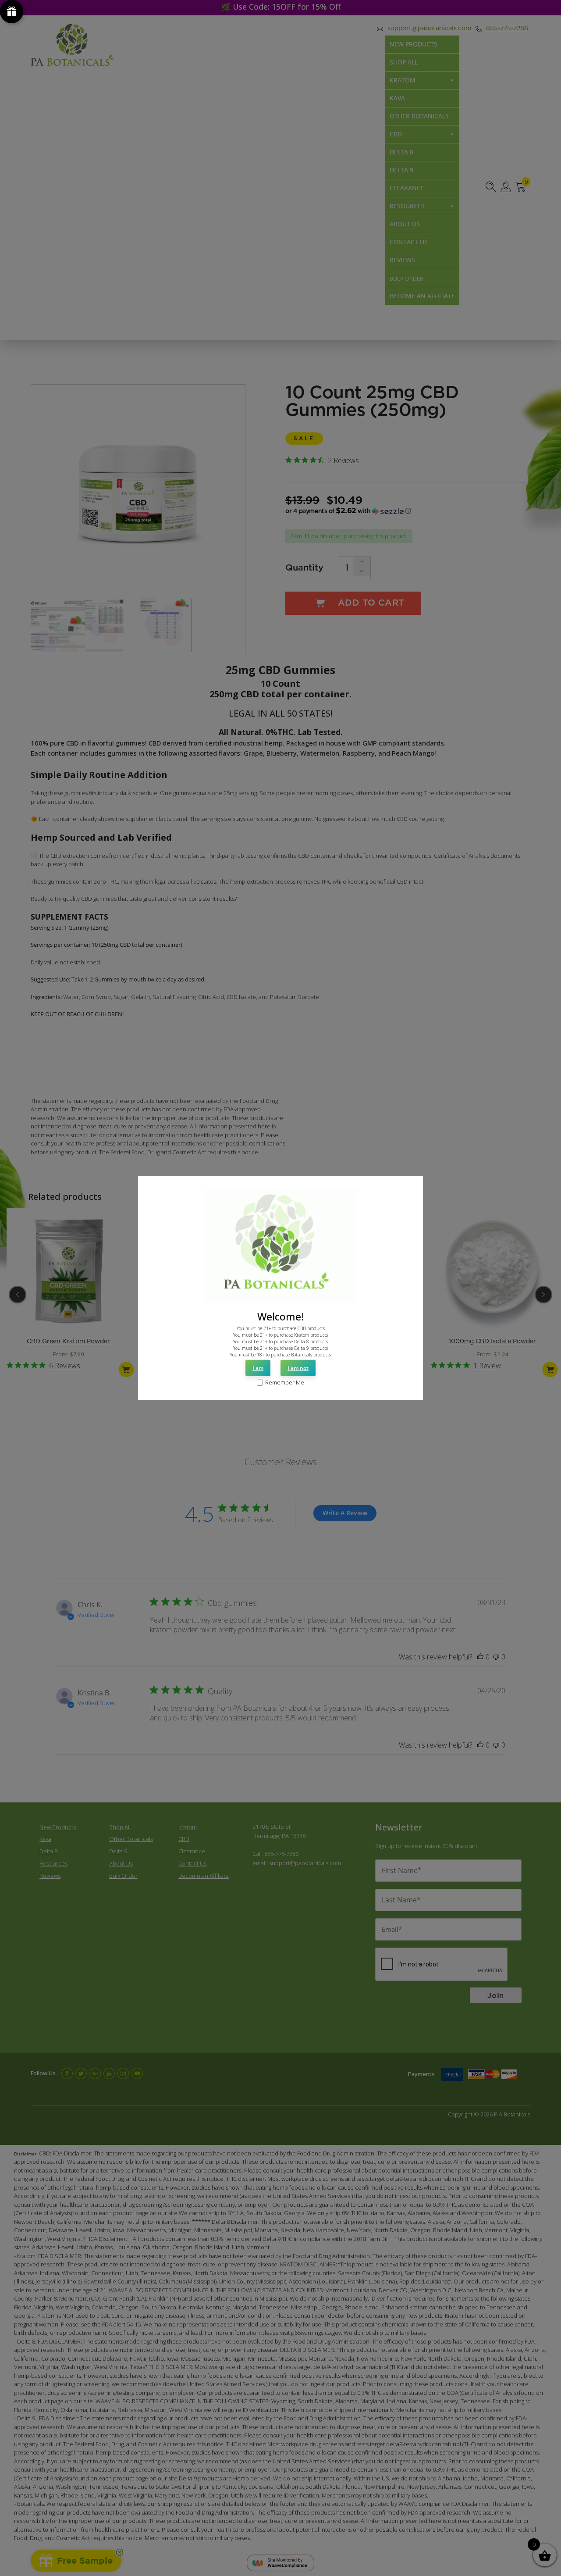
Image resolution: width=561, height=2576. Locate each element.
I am (258, 1368)
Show (12, 12)
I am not (298, 1368)
